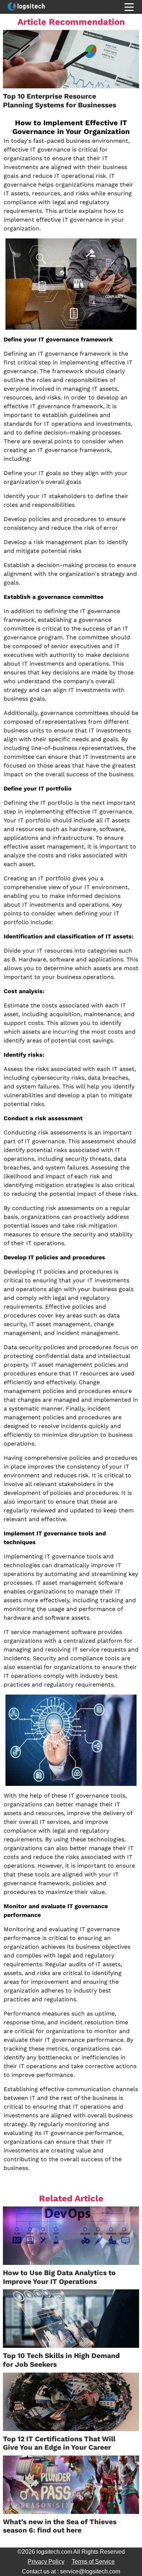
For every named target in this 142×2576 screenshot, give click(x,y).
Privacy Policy (46, 2562)
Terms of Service (93, 2562)
